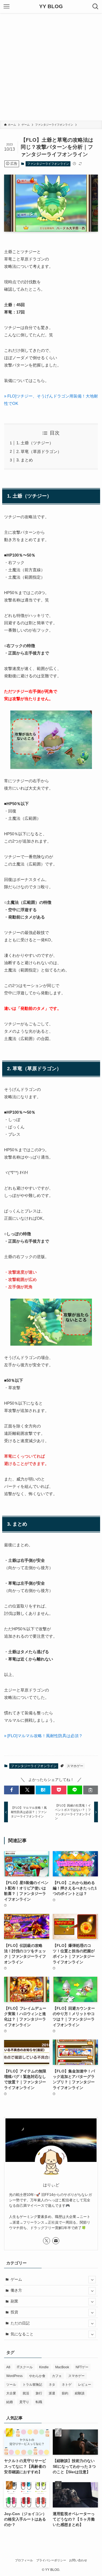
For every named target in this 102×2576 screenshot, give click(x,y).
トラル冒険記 (32, 2385)
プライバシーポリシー (51, 2560)
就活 (26, 2393)
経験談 (80, 2393)
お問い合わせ (78, 2560)
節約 (65, 2393)
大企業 (11, 2393)
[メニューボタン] (7, 7)
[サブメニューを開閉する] (92, 2280)
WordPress (14, 2376)
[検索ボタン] (95, 7)
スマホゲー (75, 1766)
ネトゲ (67, 2385)
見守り (24, 2402)
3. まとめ (25, 460)
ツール (11, 2385)
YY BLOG (51, 7)
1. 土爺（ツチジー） (35, 443)
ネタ (52, 2385)
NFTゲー (82, 2367)
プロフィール (24, 2560)
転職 (39, 2402)
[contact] (56, 2241)
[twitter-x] (47, 2241)
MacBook (62, 2367)
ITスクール (25, 2367)
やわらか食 (37, 2376)
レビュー (85, 2385)
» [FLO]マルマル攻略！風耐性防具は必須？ (43, 1736)
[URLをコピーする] (91, 1790)
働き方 (16, 2290)
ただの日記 (20, 2323)
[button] (11, 1790)
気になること (22, 2334)
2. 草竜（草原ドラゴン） (39, 451)
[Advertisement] (51, 67)
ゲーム (16, 2279)
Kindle (44, 2367)
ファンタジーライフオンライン (48, 164)
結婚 (10, 2402)
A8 (8, 2367)
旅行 (39, 2393)
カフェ (57, 2376)
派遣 (52, 2393)
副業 (14, 2301)
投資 (14, 2312)
